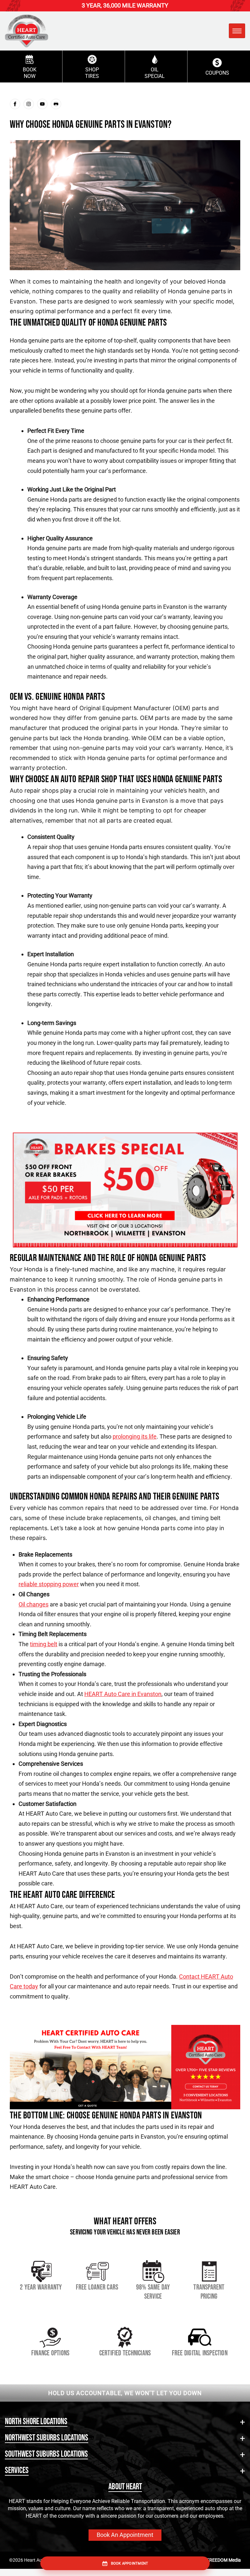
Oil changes (34, 1604)
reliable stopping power (49, 1584)
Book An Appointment (125, 2535)
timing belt (44, 1644)
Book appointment (130, 2563)
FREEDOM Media (224, 2560)
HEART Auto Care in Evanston (123, 1694)
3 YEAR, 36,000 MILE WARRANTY (125, 5)
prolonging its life (135, 1436)
